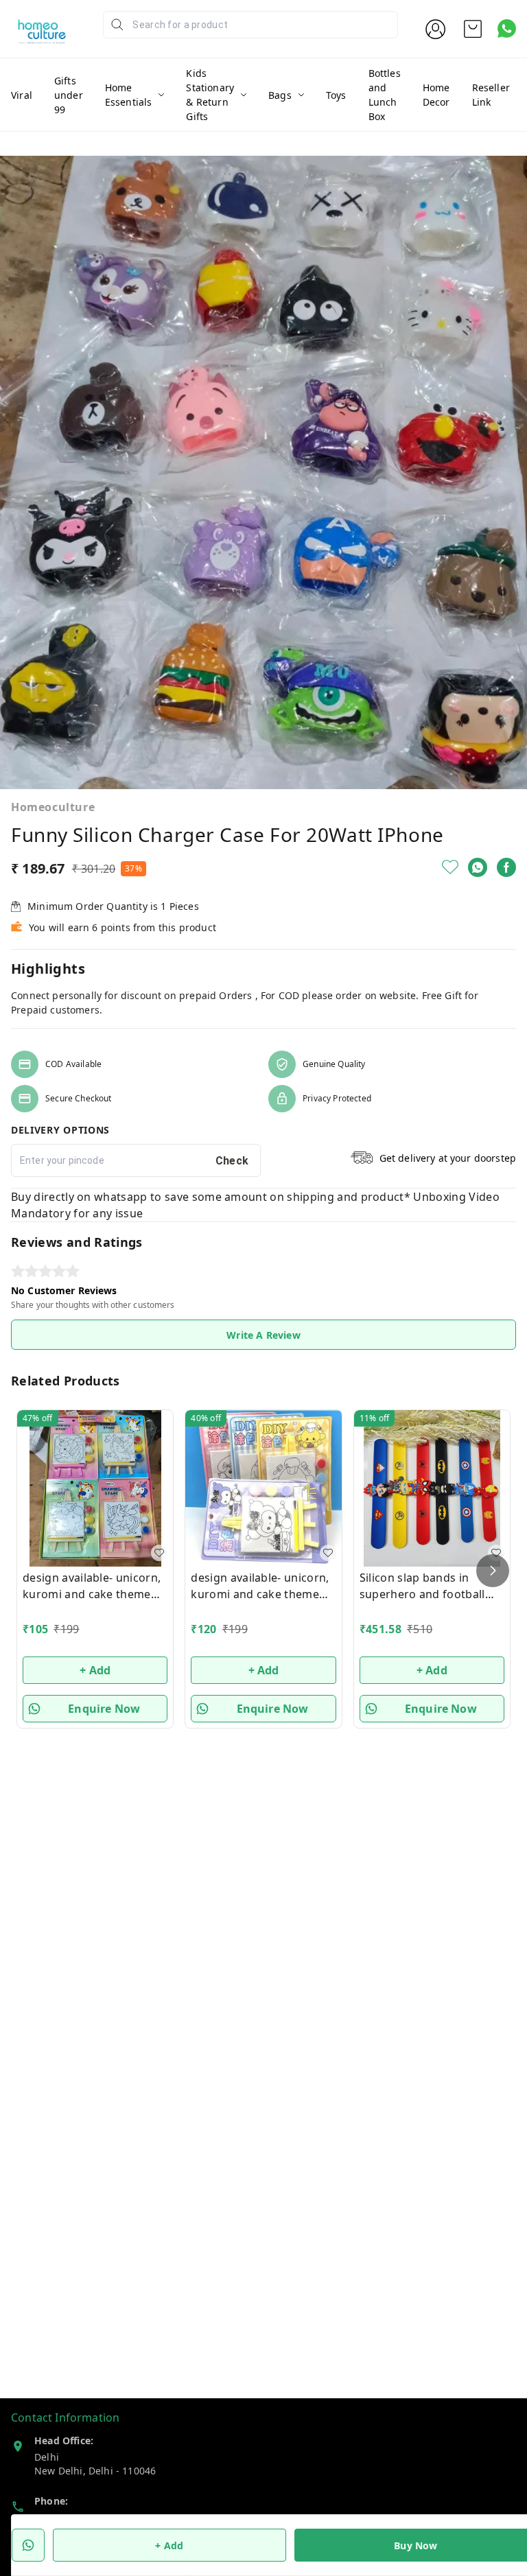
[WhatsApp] (478, 867)
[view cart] (473, 29)
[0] (473, 29)
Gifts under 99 (69, 95)
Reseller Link (491, 95)
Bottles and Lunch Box (385, 95)
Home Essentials (129, 95)
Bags (280, 95)
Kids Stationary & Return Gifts (210, 95)
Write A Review (263, 1335)
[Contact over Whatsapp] (507, 28)
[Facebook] (506, 867)
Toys (336, 95)
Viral (22, 95)
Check (232, 1161)
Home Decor (436, 95)
